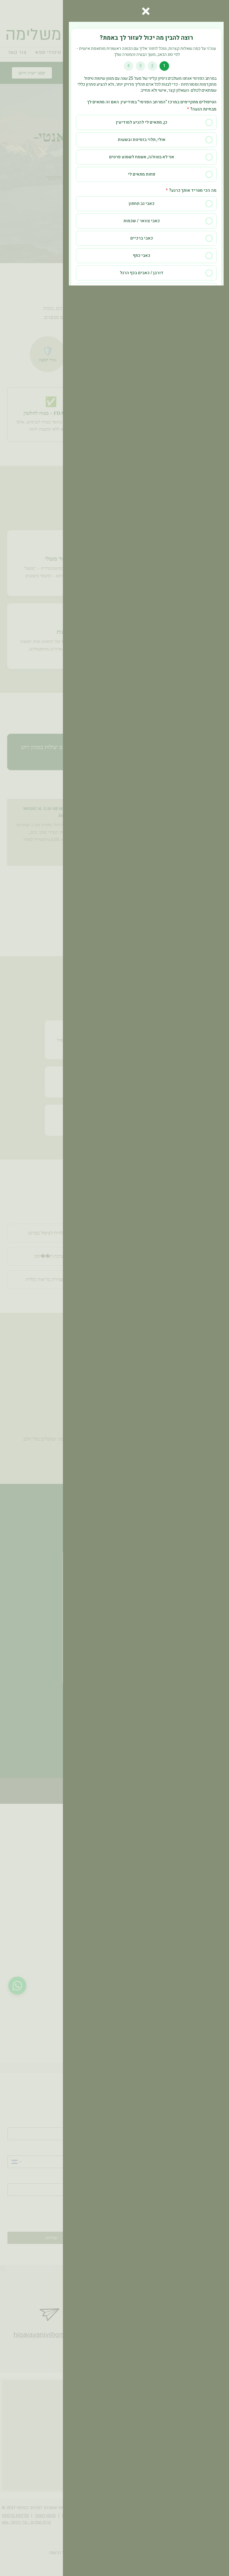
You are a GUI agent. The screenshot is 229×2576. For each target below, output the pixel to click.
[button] (146, 11)
